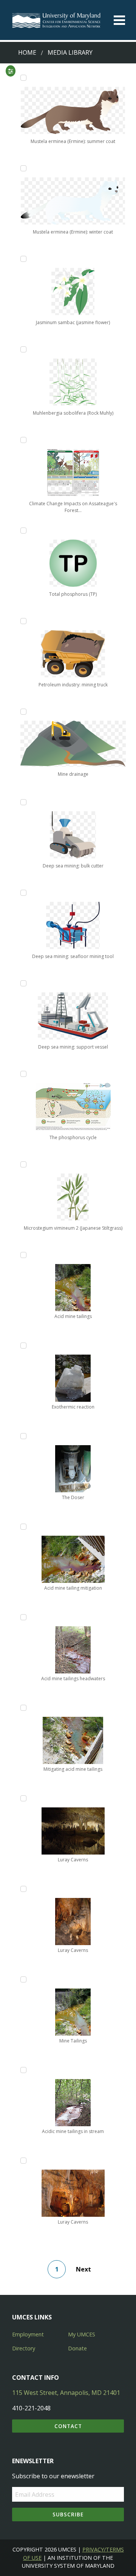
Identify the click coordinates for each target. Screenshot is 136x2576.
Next (83, 2269)
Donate (77, 2348)
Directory (24, 2348)
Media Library (70, 52)
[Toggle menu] (119, 20)
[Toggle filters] (11, 71)
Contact (68, 2426)
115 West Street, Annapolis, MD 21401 (66, 2393)
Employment (28, 2334)
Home (27, 52)
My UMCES (82, 2334)
